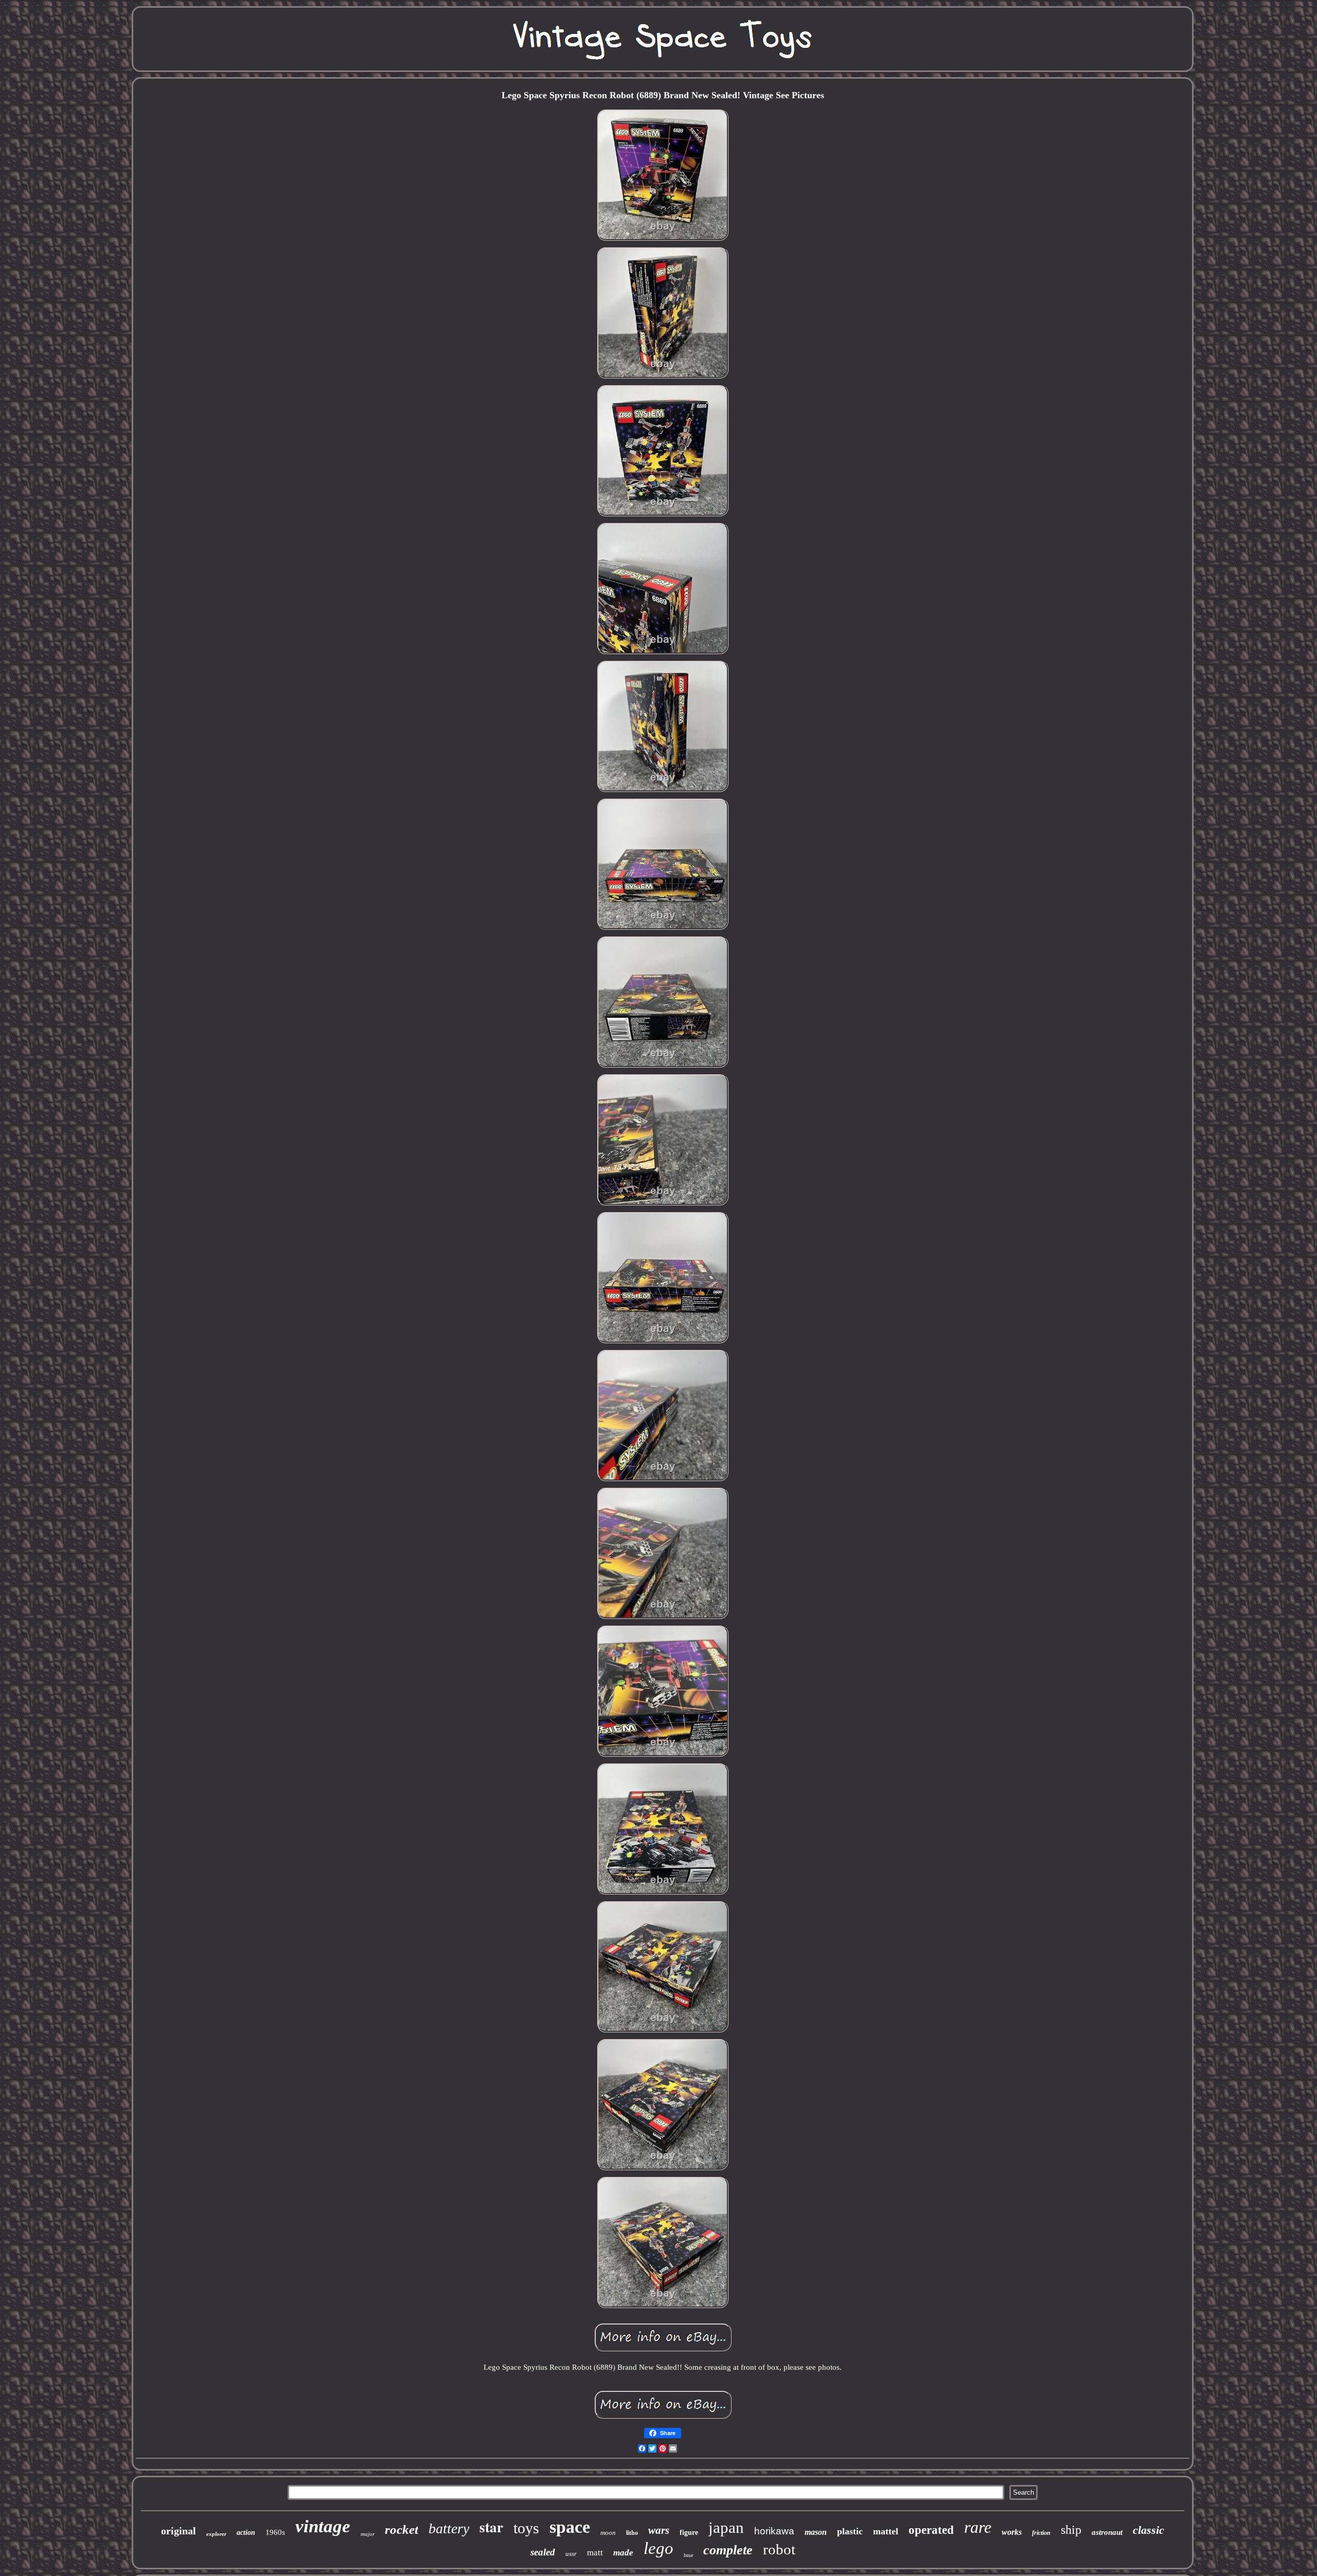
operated (931, 2530)
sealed (543, 2552)
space (570, 2527)
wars (659, 2530)
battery (449, 2528)
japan (726, 2527)
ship (1071, 2530)
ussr (571, 2554)
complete (728, 2550)
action (246, 2533)
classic (1149, 2530)
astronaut (1107, 2532)
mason (816, 2532)
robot (779, 2549)
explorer (216, 2534)
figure (689, 2533)
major (368, 2534)
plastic (850, 2531)
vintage (323, 2526)
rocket (402, 2529)
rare (978, 2527)
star (491, 2527)
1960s (275, 2532)
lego (658, 2548)
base (688, 2555)
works (1012, 2532)
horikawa (774, 2531)
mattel (886, 2531)
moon (608, 2533)
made (623, 2553)
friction (1041, 2533)
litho (632, 2533)
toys (526, 2528)
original (179, 2531)
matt (595, 2553)
